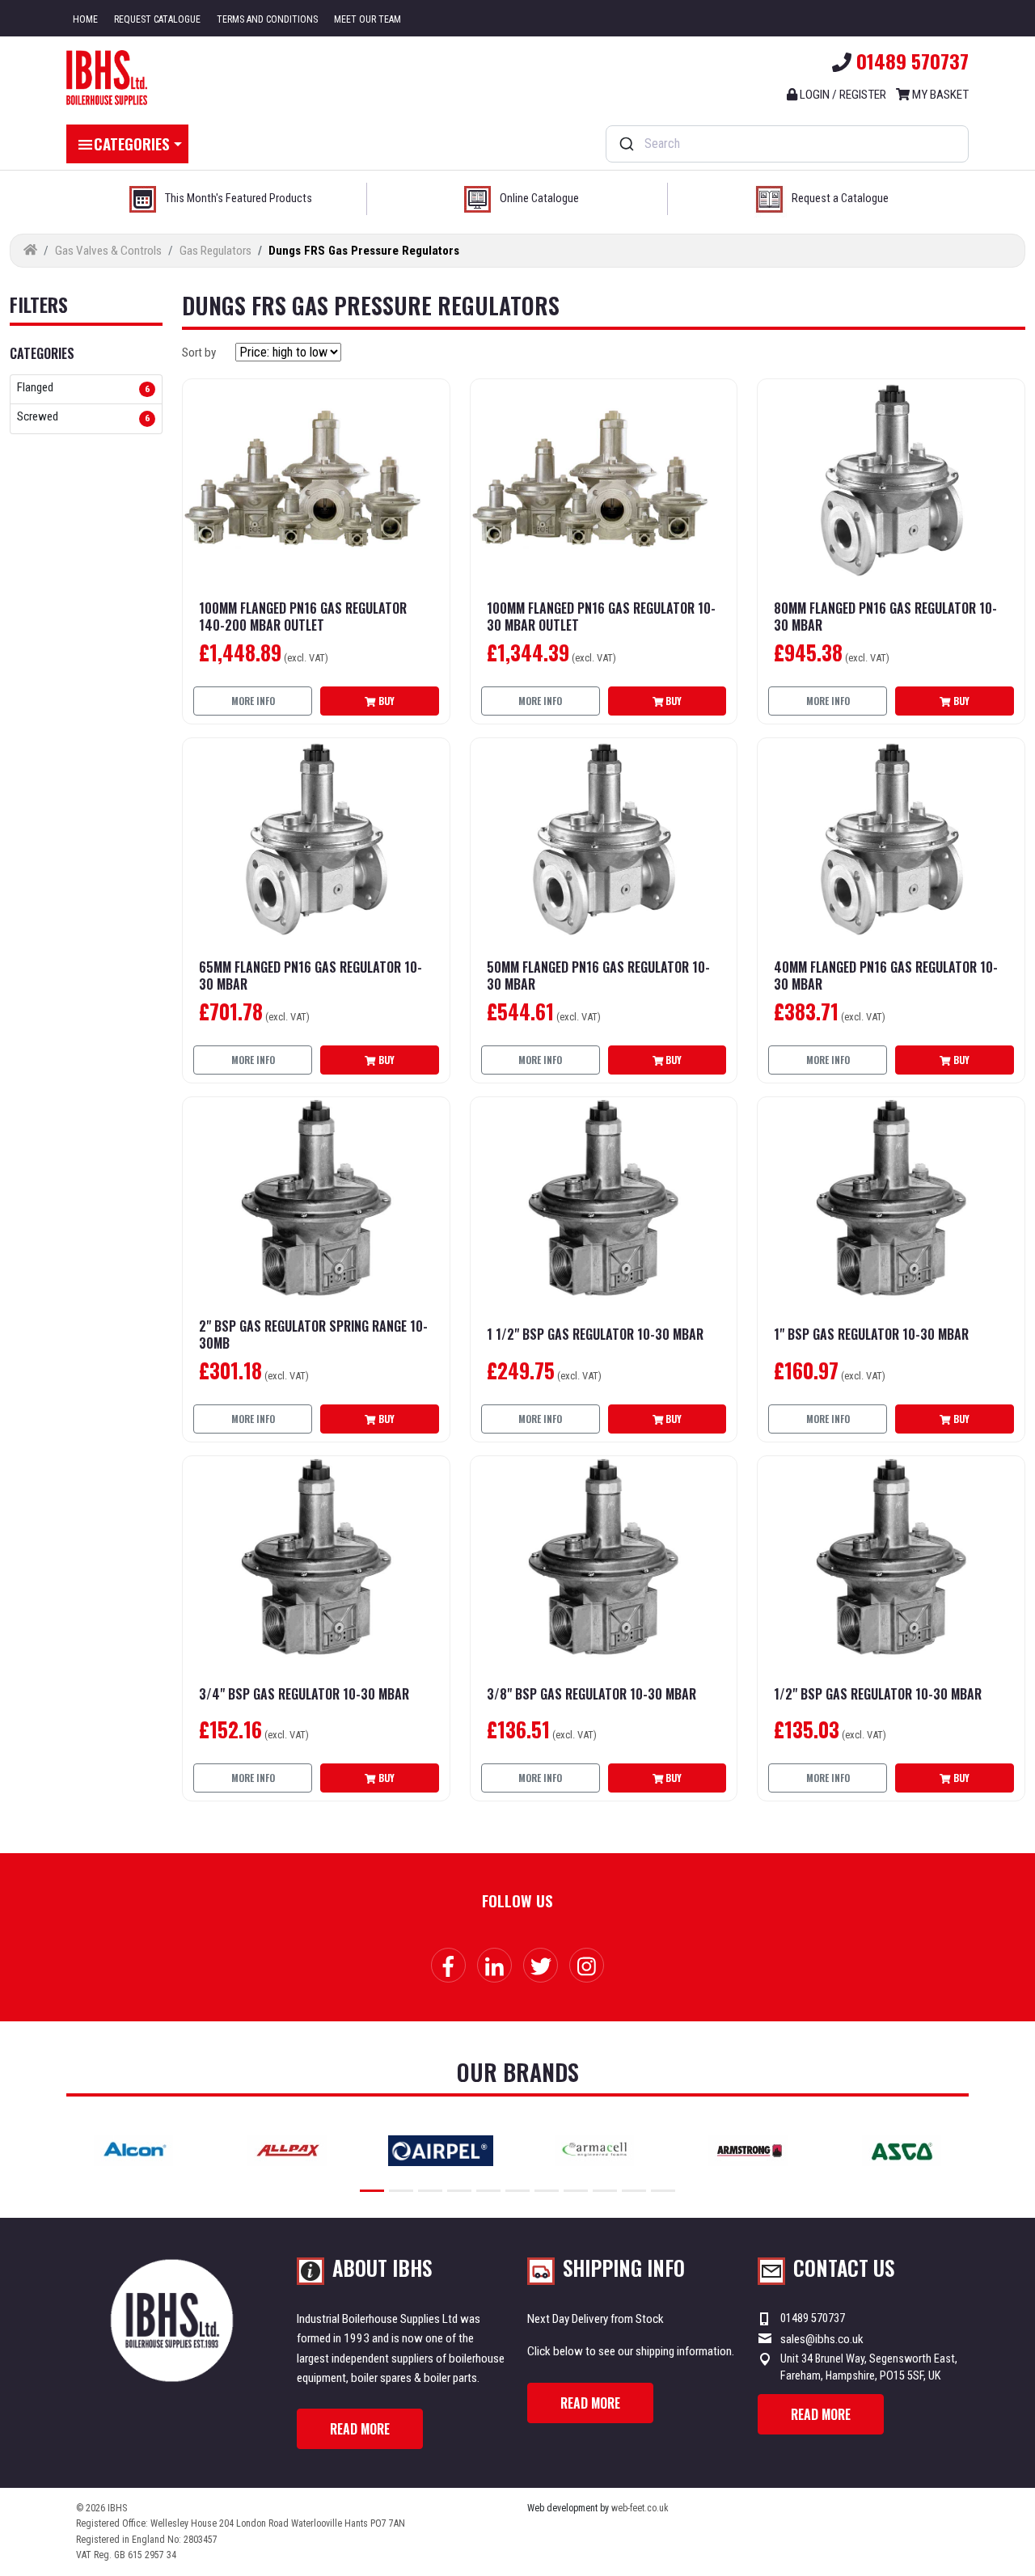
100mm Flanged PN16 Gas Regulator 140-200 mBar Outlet (303, 617)
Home (85, 19)
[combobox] (787, 144)
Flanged (35, 388)
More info (253, 701)
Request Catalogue (157, 19)
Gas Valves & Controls (108, 251)
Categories (132, 143)
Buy (385, 701)
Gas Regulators (215, 251)
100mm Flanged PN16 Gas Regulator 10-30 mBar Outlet (601, 617)
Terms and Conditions (267, 19)
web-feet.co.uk (640, 2508)
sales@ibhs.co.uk (822, 2339)
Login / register (842, 95)
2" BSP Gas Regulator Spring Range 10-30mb (313, 1335)
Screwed (38, 417)
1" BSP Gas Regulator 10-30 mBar (871, 1334)
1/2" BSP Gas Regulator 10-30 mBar (878, 1694)
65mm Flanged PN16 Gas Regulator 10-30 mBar (310, 976)
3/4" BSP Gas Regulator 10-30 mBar (304, 1694)
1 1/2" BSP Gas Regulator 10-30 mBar (595, 1334)
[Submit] (625, 144)
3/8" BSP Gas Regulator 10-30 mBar (591, 1694)
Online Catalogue (539, 198)
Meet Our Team (368, 19)
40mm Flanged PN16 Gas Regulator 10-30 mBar (886, 976)
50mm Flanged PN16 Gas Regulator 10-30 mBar (598, 976)
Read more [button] (360, 2429)
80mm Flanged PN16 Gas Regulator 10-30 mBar (885, 617)
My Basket (939, 95)
